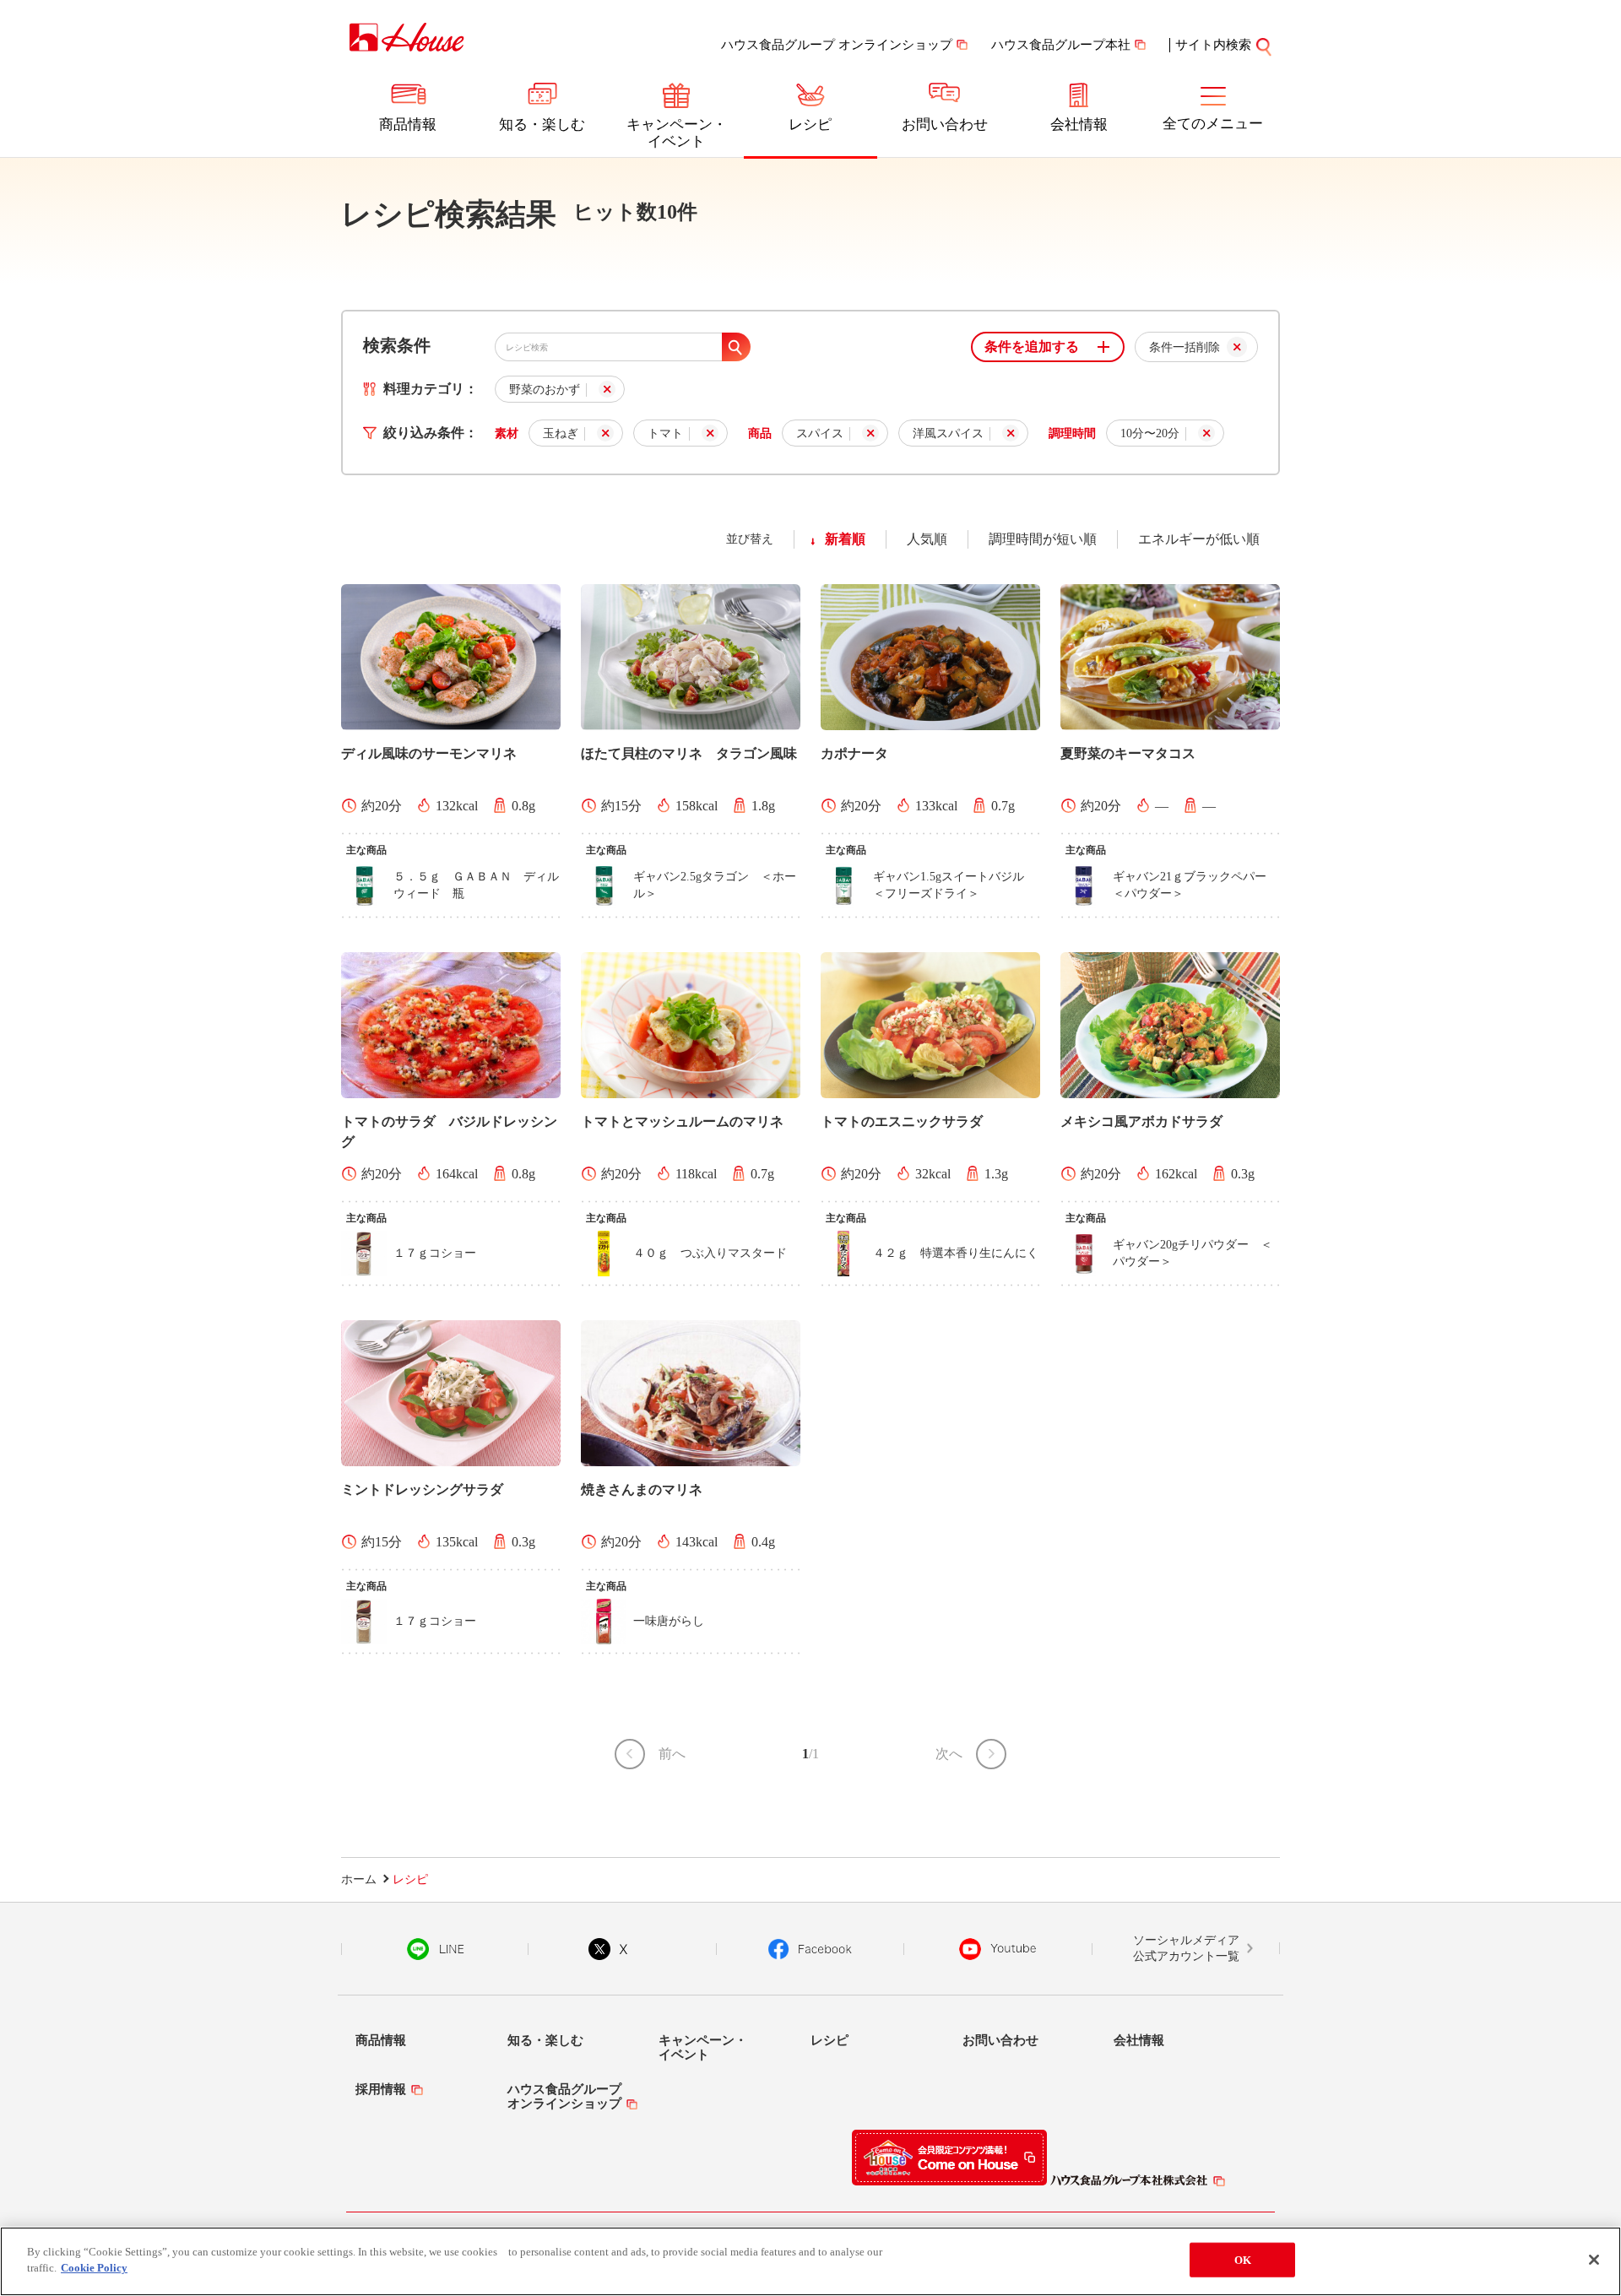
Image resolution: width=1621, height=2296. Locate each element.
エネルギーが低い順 (1199, 539)
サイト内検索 (1213, 45)
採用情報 (381, 2089)
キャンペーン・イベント (677, 133)
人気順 (927, 539)
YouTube (998, 1949)
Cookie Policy (94, 2268)
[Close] (1594, 2260)
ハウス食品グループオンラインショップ (564, 2096)
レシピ (810, 125)
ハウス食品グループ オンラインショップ (837, 45)
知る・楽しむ (542, 125)
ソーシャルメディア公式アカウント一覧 (1186, 1949)
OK (1243, 2260)
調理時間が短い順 (1043, 539)
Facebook (810, 1949)
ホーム (359, 1879)
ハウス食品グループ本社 (1061, 45)
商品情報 (408, 125)
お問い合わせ (945, 125)
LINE (435, 1949)
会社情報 (1079, 125)
